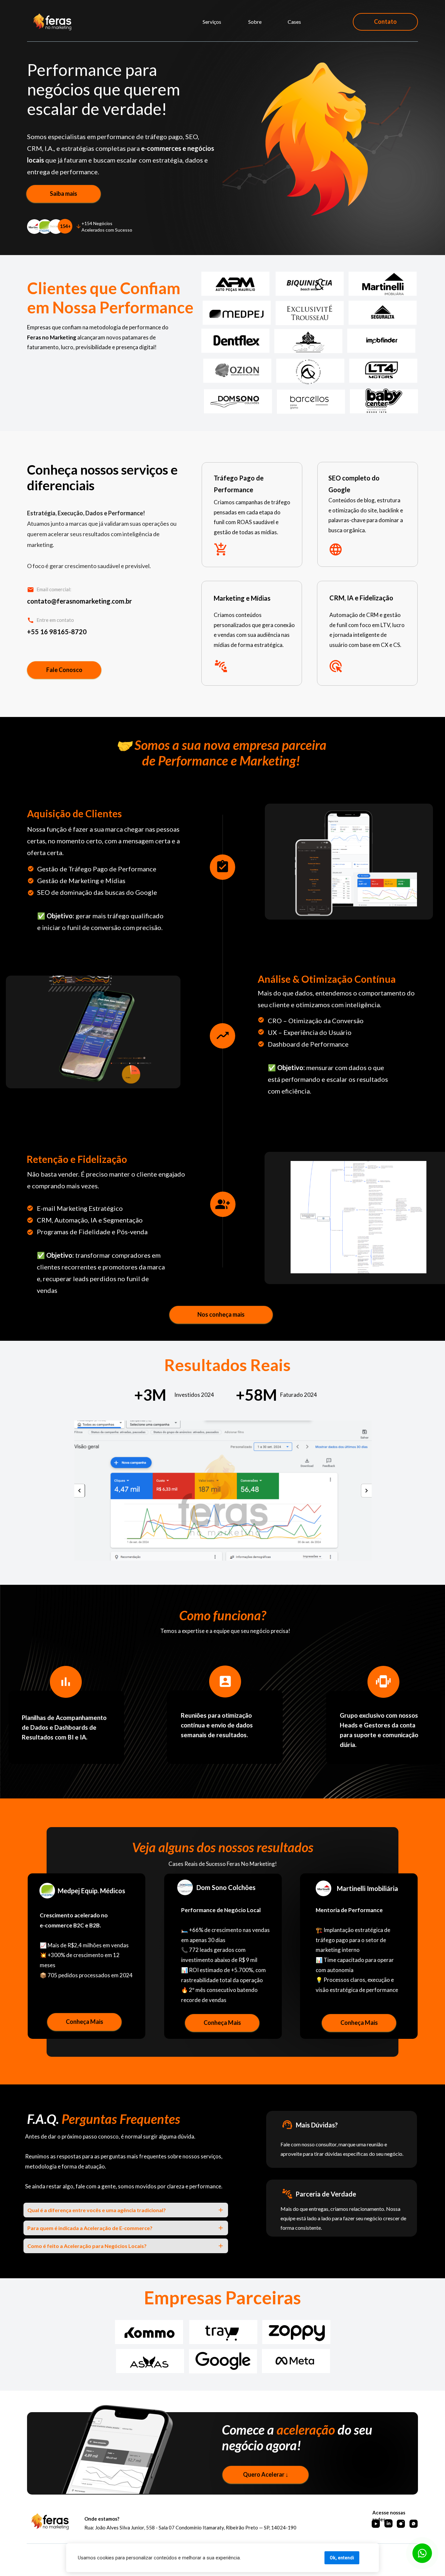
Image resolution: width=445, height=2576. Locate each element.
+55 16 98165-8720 (57, 632)
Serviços (212, 22)
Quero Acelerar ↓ (266, 2474)
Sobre (255, 22)
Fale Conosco (64, 670)
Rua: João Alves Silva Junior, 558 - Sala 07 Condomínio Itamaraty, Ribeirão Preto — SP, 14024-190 (190, 2527)
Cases (294, 22)
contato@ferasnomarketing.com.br (79, 601)
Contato (385, 21)
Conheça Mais (84, 2022)
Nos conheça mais (221, 1314)
